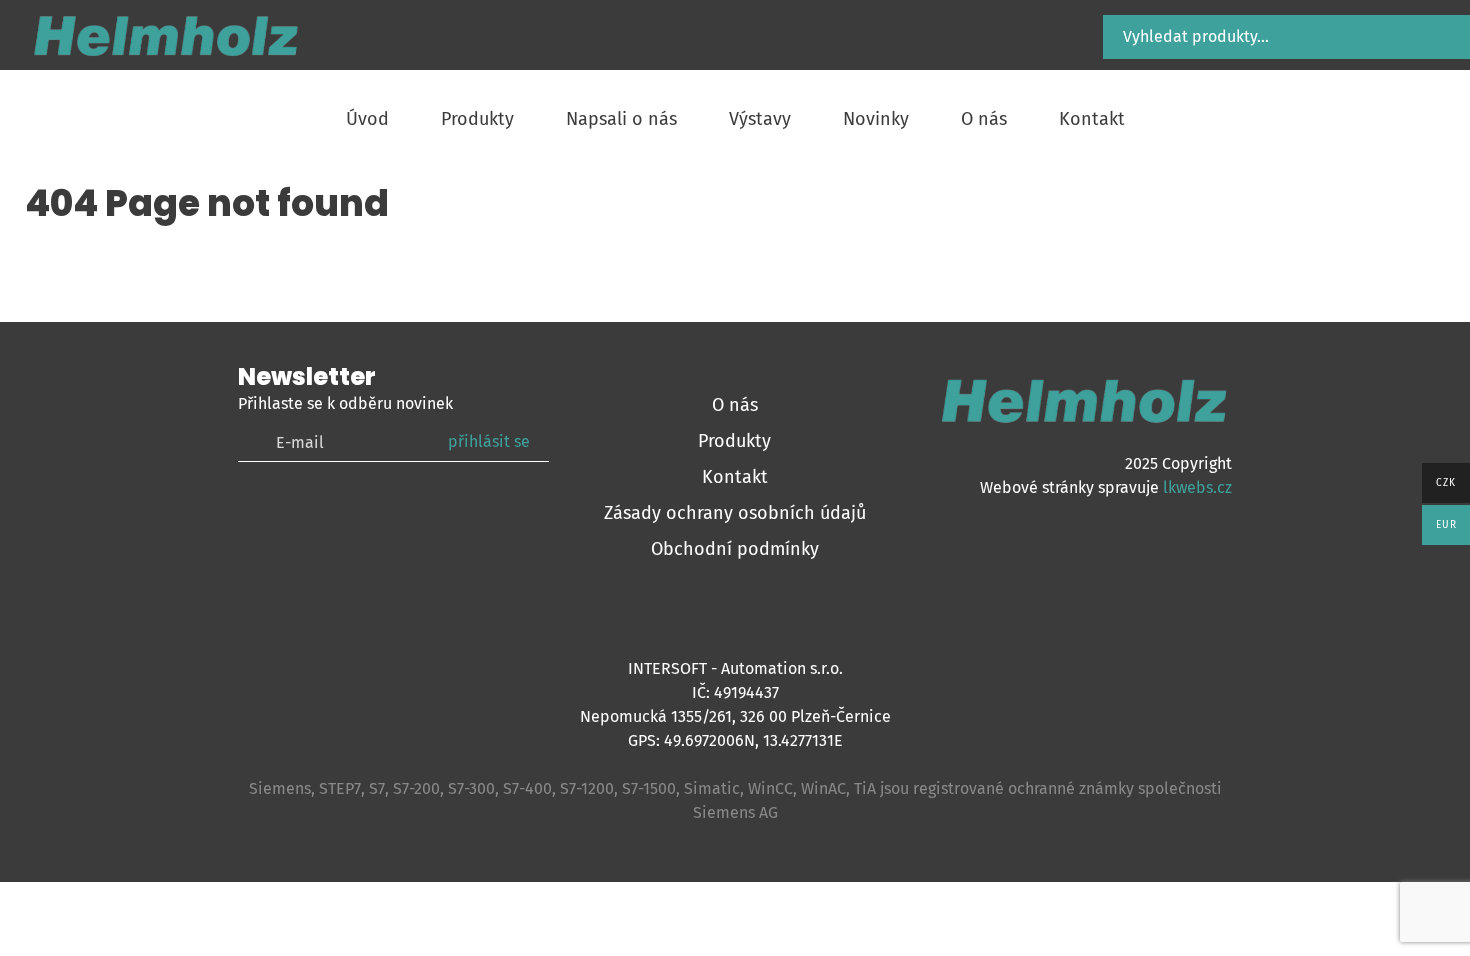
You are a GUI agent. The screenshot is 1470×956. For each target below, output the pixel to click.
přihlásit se (489, 441)
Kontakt (735, 477)
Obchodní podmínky (735, 549)
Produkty (734, 441)
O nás (735, 405)
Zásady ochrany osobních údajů (735, 513)
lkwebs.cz (1197, 487)
